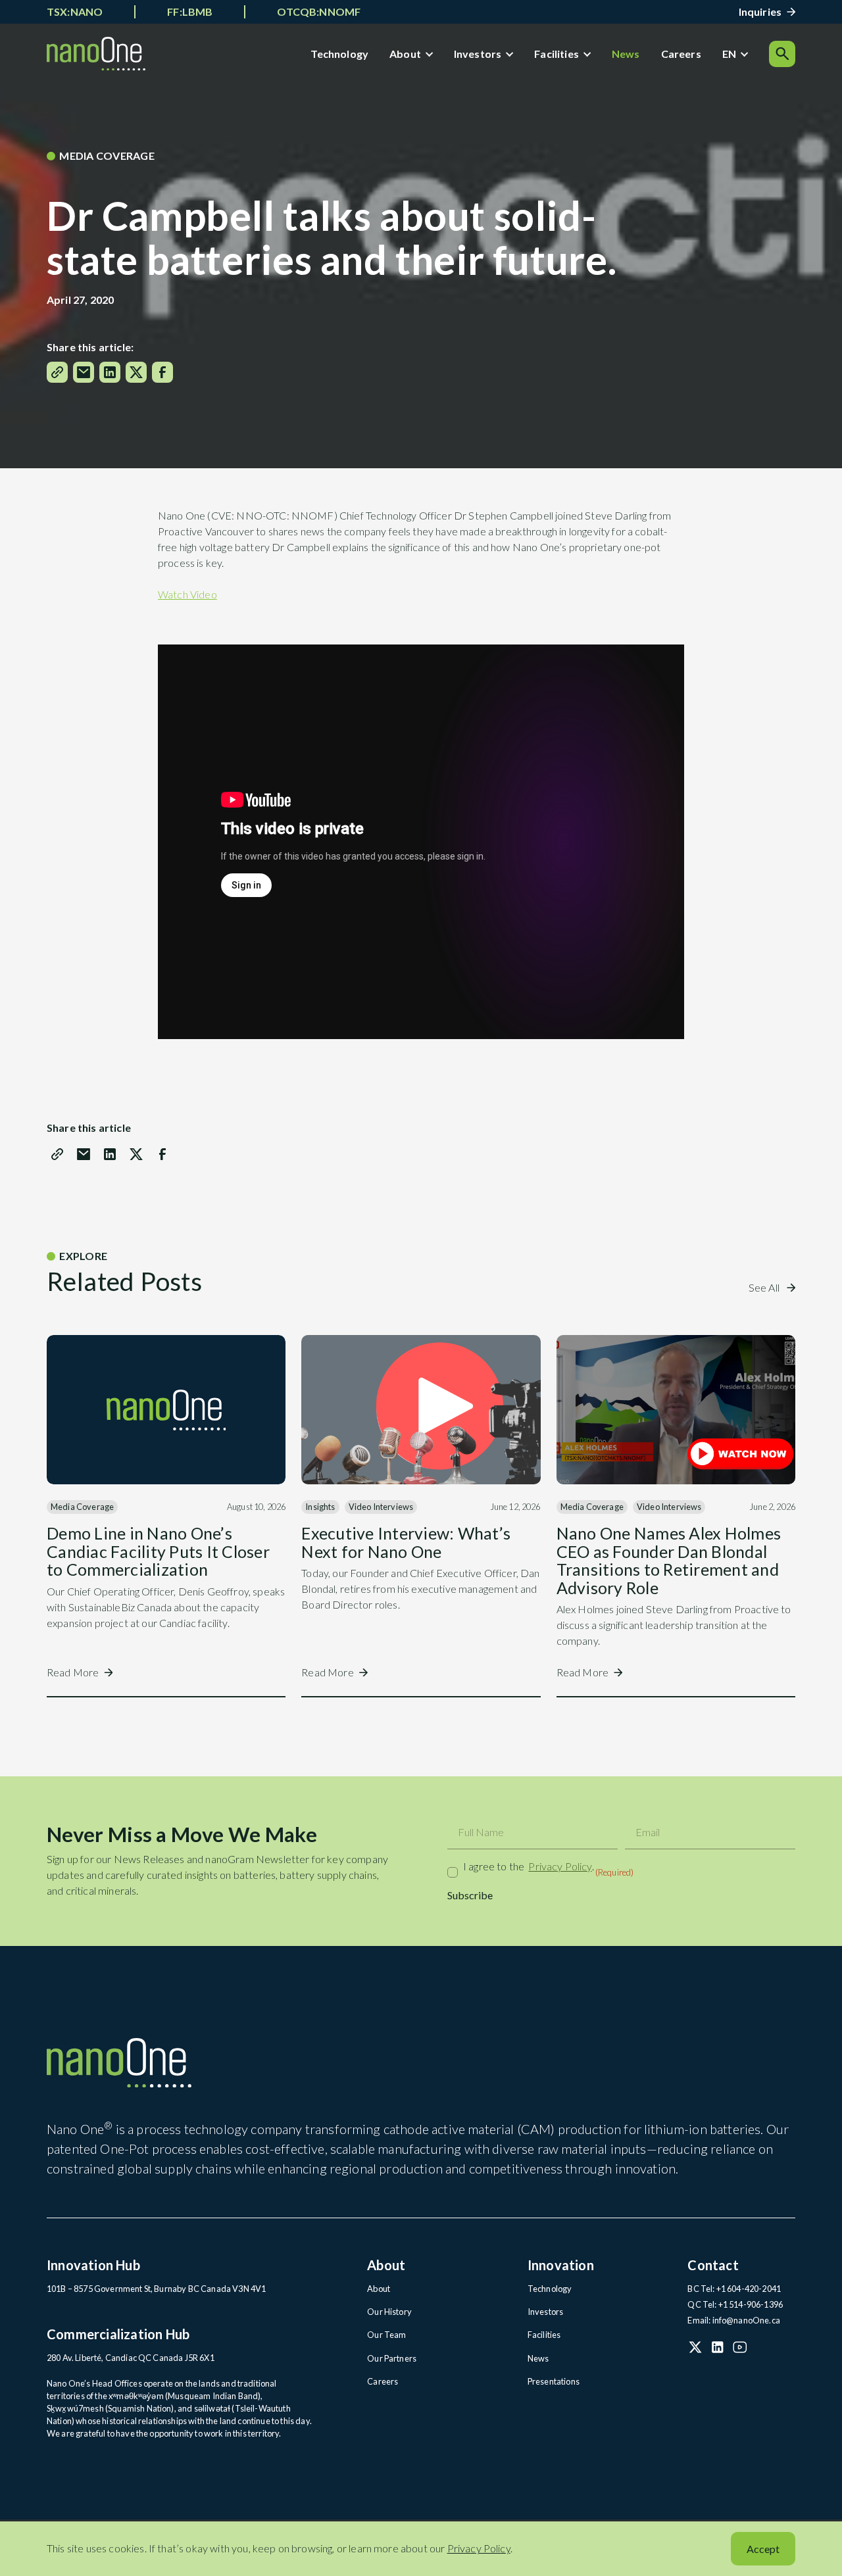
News (626, 54)
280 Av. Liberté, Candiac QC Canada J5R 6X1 (131, 2358)
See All (765, 1287)
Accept (763, 2549)
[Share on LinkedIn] (110, 372)
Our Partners (392, 2358)
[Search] (782, 54)
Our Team (386, 2335)
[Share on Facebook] (162, 372)
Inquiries (760, 12)
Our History (389, 2312)
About (405, 54)
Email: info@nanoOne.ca (734, 2320)
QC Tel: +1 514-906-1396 (735, 2304)
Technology (339, 54)
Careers (681, 54)
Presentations (554, 2381)
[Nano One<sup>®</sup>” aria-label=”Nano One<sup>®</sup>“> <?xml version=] (96, 54)
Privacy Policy (560, 1866)
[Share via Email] (84, 372)
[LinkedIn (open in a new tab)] (718, 2347)
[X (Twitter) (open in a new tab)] (695, 2347)
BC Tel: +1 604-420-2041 (734, 2289)
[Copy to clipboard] (57, 372)
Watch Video (187, 594)
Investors (478, 54)
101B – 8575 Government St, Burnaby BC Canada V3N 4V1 (156, 2289)
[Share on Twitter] (136, 372)
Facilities (557, 54)
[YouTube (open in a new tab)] (740, 2347)
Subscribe (470, 1895)
